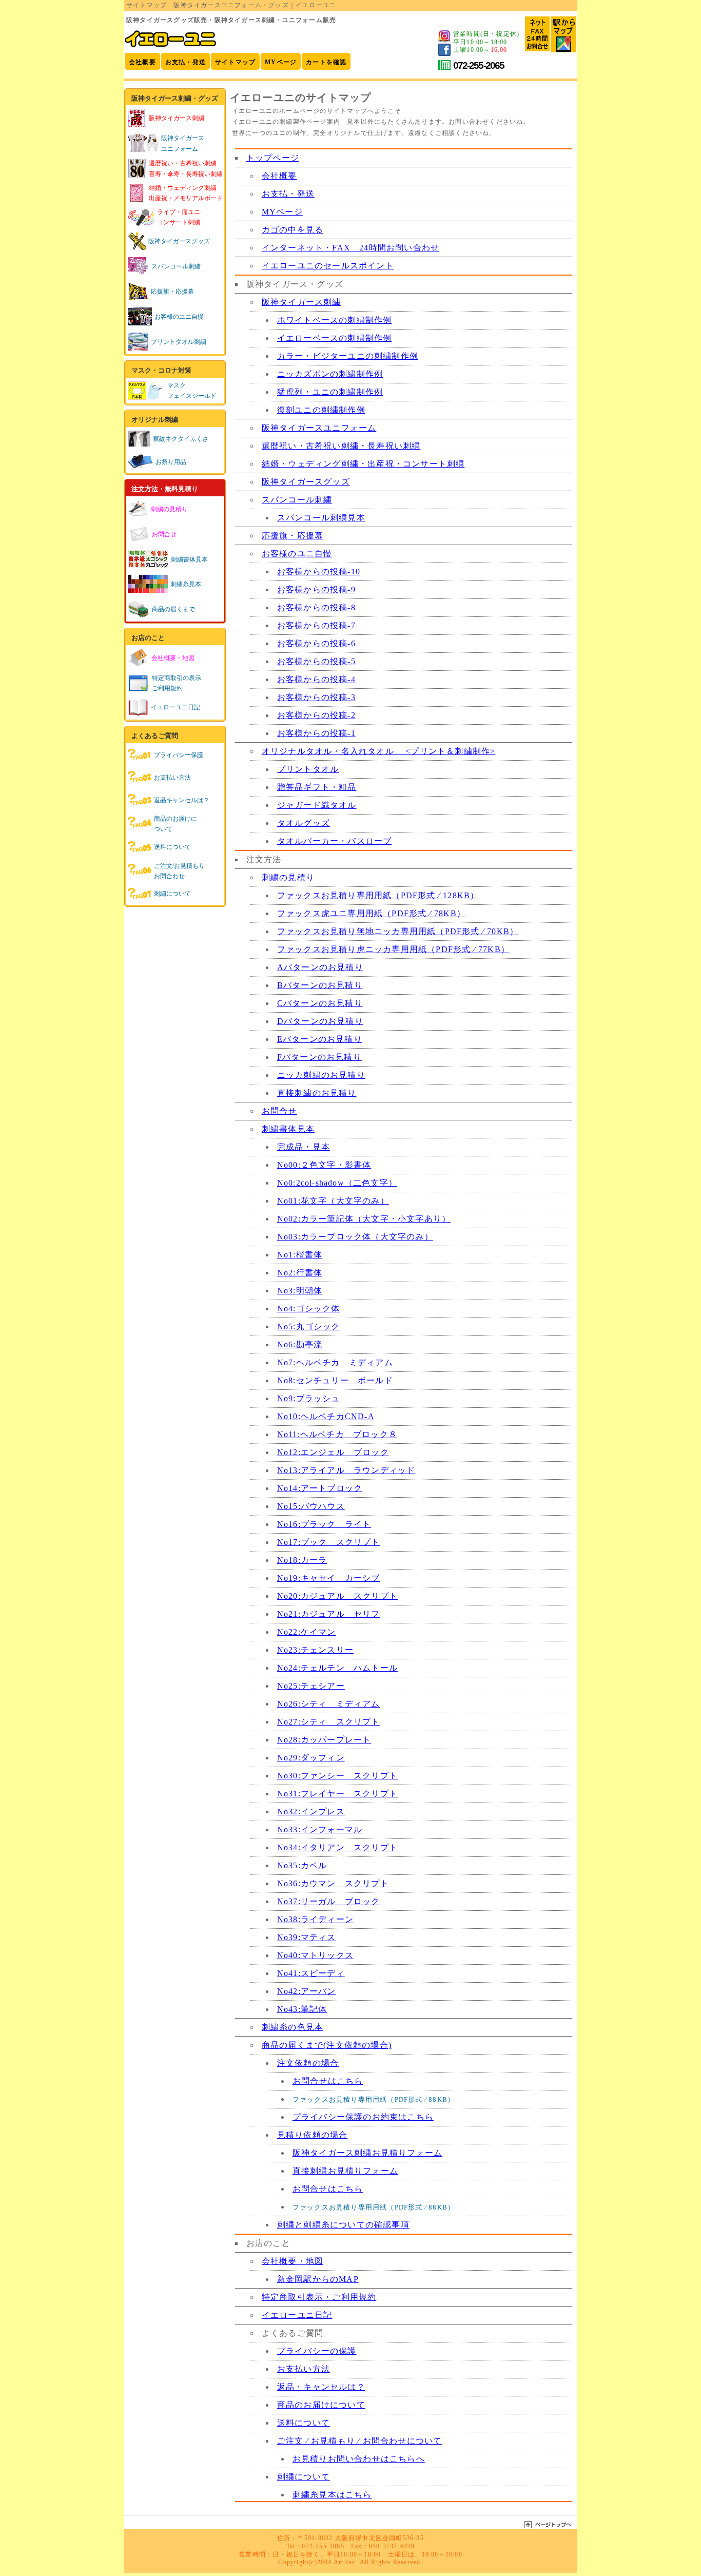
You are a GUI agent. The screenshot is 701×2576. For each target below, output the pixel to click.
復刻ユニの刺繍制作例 (321, 410)
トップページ (273, 158)
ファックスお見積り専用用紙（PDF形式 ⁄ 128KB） (378, 895)
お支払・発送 (186, 62)
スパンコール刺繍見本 (321, 518)
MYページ (281, 62)
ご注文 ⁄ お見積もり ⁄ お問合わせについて (360, 2441)
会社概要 (142, 62)
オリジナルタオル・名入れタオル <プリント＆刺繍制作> (379, 751)
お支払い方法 (172, 778)
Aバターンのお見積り (320, 967)
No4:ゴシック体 (309, 1309)
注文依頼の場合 (308, 2063)
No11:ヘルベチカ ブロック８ (337, 1434)
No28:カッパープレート (324, 1740)
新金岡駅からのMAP (318, 2279)
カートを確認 (326, 62)
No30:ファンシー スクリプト (337, 1776)
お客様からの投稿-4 (316, 679)
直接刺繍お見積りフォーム (345, 2171)
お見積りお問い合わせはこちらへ (359, 2459)
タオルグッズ (304, 823)
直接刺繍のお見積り (317, 1093)
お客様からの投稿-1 (316, 733)
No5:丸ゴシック (309, 1326)
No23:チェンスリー (315, 1650)
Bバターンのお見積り (320, 985)
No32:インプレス (311, 1812)
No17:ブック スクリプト (329, 1542)
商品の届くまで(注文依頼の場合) (327, 2045)
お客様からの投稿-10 (319, 572)
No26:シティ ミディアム (329, 1704)
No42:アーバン (307, 1991)
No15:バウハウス (311, 1506)
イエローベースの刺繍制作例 (335, 338)
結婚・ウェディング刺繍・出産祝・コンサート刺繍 (363, 464)
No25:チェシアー (311, 1686)
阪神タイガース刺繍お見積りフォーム (367, 2153)
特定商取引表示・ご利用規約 (319, 2297)
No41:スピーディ (311, 1973)
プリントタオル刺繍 (179, 342)
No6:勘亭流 (300, 1344)
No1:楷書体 (300, 1255)
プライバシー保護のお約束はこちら (363, 2117)
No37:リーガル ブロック (329, 1901)
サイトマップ (235, 62)
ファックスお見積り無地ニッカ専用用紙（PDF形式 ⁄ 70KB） (398, 931)
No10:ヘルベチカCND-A (326, 1416)
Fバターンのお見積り (319, 1057)
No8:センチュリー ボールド (335, 1380)
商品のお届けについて (321, 2405)
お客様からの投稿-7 (316, 625)
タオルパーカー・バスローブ (335, 841)
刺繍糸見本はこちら (332, 2495)
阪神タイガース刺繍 (301, 302)
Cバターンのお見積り (320, 1003)
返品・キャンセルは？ (321, 2387)
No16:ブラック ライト (324, 1524)
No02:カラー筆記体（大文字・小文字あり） (364, 1219)
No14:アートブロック (320, 1488)
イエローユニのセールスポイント (328, 266)
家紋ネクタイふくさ (181, 439)
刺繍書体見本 (189, 559)
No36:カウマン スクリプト (333, 1883)
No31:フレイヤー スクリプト (337, 1794)
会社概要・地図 (293, 2261)
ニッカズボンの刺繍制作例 (330, 374)
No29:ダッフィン (311, 1758)
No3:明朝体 (300, 1291)
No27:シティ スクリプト (329, 1722)
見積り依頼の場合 (313, 2135)
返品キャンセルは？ (182, 800)
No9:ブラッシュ (309, 1398)
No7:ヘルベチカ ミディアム (335, 1362)
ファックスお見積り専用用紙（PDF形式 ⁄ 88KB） (374, 2099)
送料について (172, 847)
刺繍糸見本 (186, 584)
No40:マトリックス (315, 1955)
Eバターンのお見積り (320, 1039)
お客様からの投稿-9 (316, 589)
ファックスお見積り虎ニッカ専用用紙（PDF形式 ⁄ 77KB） (393, 949)
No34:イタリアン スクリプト (337, 1847)
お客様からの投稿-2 (316, 715)
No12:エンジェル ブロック (333, 1452)
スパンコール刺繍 (176, 266)
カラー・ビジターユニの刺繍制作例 (348, 356)
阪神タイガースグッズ (179, 241)
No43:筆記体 (302, 2009)
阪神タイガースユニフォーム (319, 428)
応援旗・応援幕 (172, 292)
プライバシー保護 (179, 755)
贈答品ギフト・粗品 (317, 787)
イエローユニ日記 (176, 707)
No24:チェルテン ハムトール (337, 1668)
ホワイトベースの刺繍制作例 (335, 320)
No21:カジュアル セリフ (329, 1614)
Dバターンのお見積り (320, 1021)
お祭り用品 (171, 462)
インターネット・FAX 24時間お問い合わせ (350, 248)
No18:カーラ (302, 1560)
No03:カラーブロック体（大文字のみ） (355, 1237)
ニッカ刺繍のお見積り (321, 1075)
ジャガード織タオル (317, 805)
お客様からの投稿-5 (316, 661)
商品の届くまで (173, 609)
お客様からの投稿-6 (316, 643)
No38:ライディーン (315, 1919)
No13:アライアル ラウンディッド (346, 1470)
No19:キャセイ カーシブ (329, 1578)
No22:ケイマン (307, 1632)
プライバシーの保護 (317, 2351)
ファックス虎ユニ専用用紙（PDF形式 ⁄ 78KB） (371, 913)
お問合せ (279, 1111)
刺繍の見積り (288, 877)
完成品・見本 (304, 1147)
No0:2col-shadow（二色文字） (337, 1183)
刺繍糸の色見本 (293, 2027)
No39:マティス (307, 1937)
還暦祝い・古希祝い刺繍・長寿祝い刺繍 (341, 446)
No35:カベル (302, 1865)
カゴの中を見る (293, 230)
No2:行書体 (300, 1273)
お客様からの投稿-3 (316, 697)
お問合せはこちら (328, 2081)
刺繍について (172, 894)
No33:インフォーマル (320, 1829)
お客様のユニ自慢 (179, 317)
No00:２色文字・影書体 (324, 1165)
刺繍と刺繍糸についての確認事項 (343, 2225)
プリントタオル (308, 769)
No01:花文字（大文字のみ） (333, 1201)
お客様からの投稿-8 (316, 607)
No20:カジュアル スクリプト (337, 1596)
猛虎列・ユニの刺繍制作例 (330, 392)
